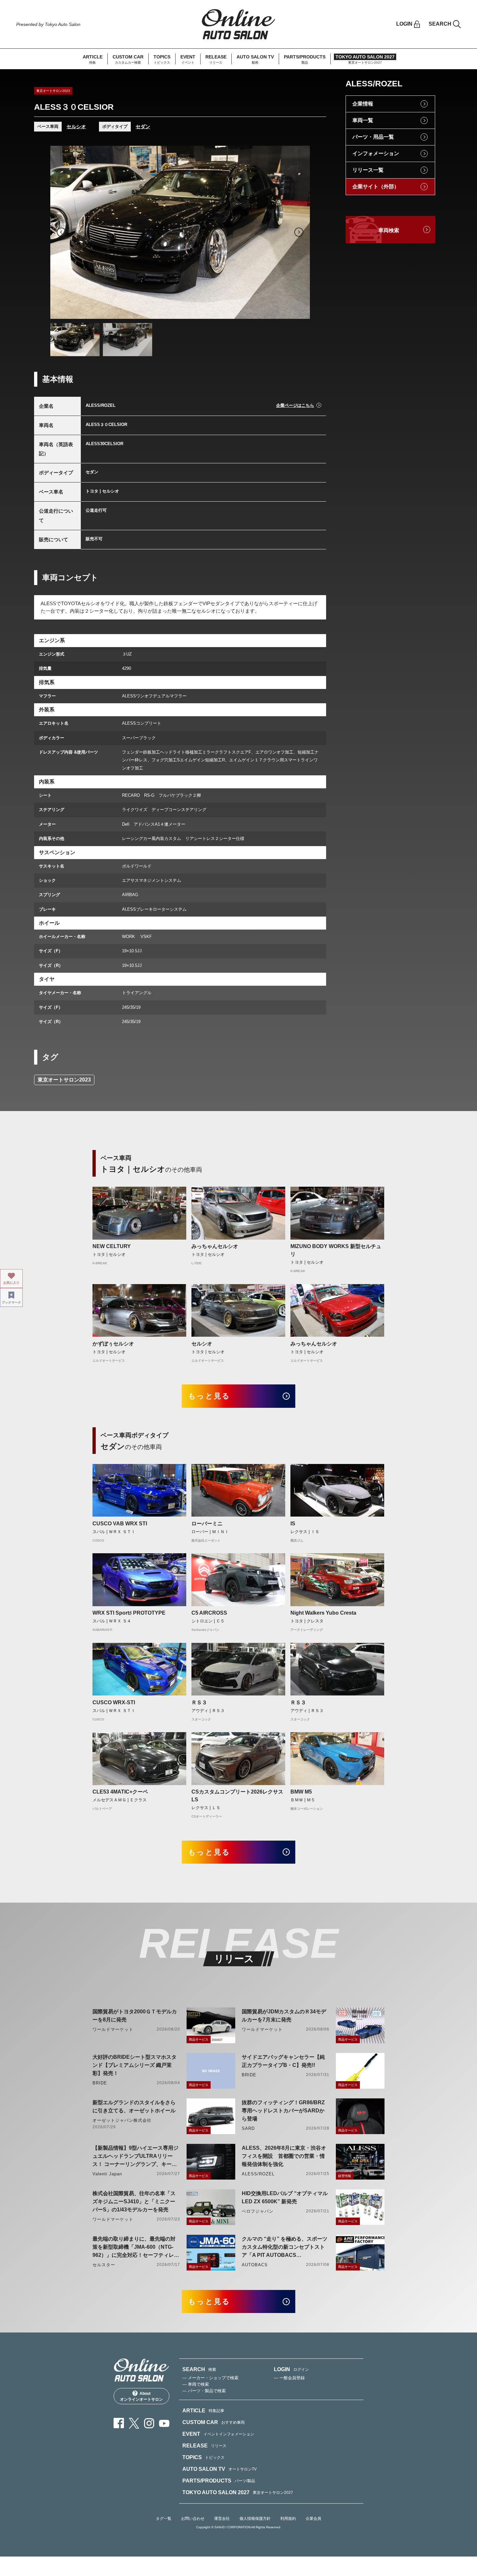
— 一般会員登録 (289, 2378)
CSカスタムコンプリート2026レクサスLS (237, 1796)
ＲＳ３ (199, 1702)
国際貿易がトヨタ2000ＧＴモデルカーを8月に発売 (135, 2016)
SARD (248, 2128)
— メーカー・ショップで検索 (210, 2378)
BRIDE (100, 2083)
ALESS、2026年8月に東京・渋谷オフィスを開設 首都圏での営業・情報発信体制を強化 (284, 2156)
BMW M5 (301, 1792)
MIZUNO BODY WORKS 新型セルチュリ (336, 1250)
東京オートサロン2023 (64, 1080)
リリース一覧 (368, 170)
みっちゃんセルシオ (215, 1246)
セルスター (104, 2265)
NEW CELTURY (112, 1246)
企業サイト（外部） (376, 187)
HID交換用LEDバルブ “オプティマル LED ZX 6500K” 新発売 (285, 2197)
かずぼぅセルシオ (113, 1344)
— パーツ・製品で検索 (204, 2391)
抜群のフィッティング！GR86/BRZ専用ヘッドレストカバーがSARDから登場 (283, 2111)
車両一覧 (363, 120)
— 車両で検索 (196, 2384)
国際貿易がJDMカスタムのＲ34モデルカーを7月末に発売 (284, 2016)
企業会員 (313, 2519)
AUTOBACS (255, 2265)
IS (293, 1524)
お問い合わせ (193, 2519)
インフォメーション (376, 153)
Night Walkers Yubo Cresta (323, 1613)
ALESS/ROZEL (258, 2174)
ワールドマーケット (113, 2029)
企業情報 (363, 104)
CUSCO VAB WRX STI (120, 1524)
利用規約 (288, 2519)
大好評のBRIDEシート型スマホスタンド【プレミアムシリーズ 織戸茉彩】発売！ (135, 2065)
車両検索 (389, 230)
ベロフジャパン (258, 2211)
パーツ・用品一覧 (373, 137)
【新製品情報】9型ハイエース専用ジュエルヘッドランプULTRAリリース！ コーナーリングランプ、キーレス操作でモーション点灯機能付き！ (135, 2157)
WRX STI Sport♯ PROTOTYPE (129, 1613)
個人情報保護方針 (255, 2519)
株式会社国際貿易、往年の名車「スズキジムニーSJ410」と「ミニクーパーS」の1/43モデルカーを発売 (134, 2201)
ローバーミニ (207, 1524)
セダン (143, 126)
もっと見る (209, 1396)
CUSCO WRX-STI (114, 1702)
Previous (61, 232)
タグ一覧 (164, 2519)
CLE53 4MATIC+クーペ (120, 1792)
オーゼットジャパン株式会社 (122, 2120)
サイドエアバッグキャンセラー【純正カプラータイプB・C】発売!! (283, 2061)
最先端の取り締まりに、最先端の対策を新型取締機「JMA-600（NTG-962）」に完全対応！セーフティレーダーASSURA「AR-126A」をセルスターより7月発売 (136, 2248)
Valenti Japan (107, 2174)
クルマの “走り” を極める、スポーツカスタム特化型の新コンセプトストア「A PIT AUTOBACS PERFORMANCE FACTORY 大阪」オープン (285, 2248)
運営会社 (222, 2519)
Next (299, 232)
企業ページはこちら (295, 405)
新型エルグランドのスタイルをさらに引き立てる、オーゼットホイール (134, 2107)
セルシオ (76, 126)
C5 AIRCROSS (209, 1613)
